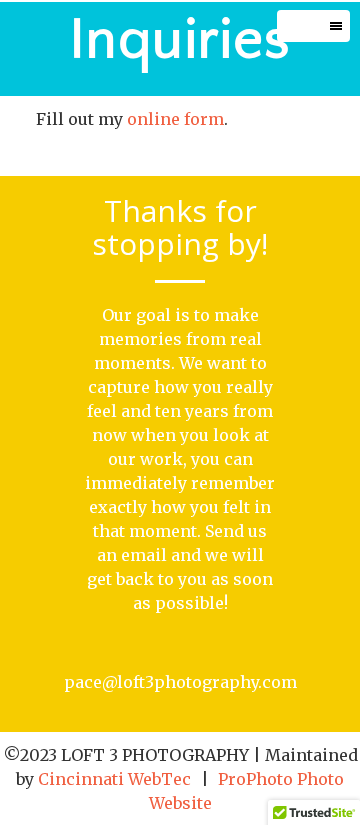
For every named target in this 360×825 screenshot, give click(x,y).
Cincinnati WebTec (114, 779)
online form (175, 119)
